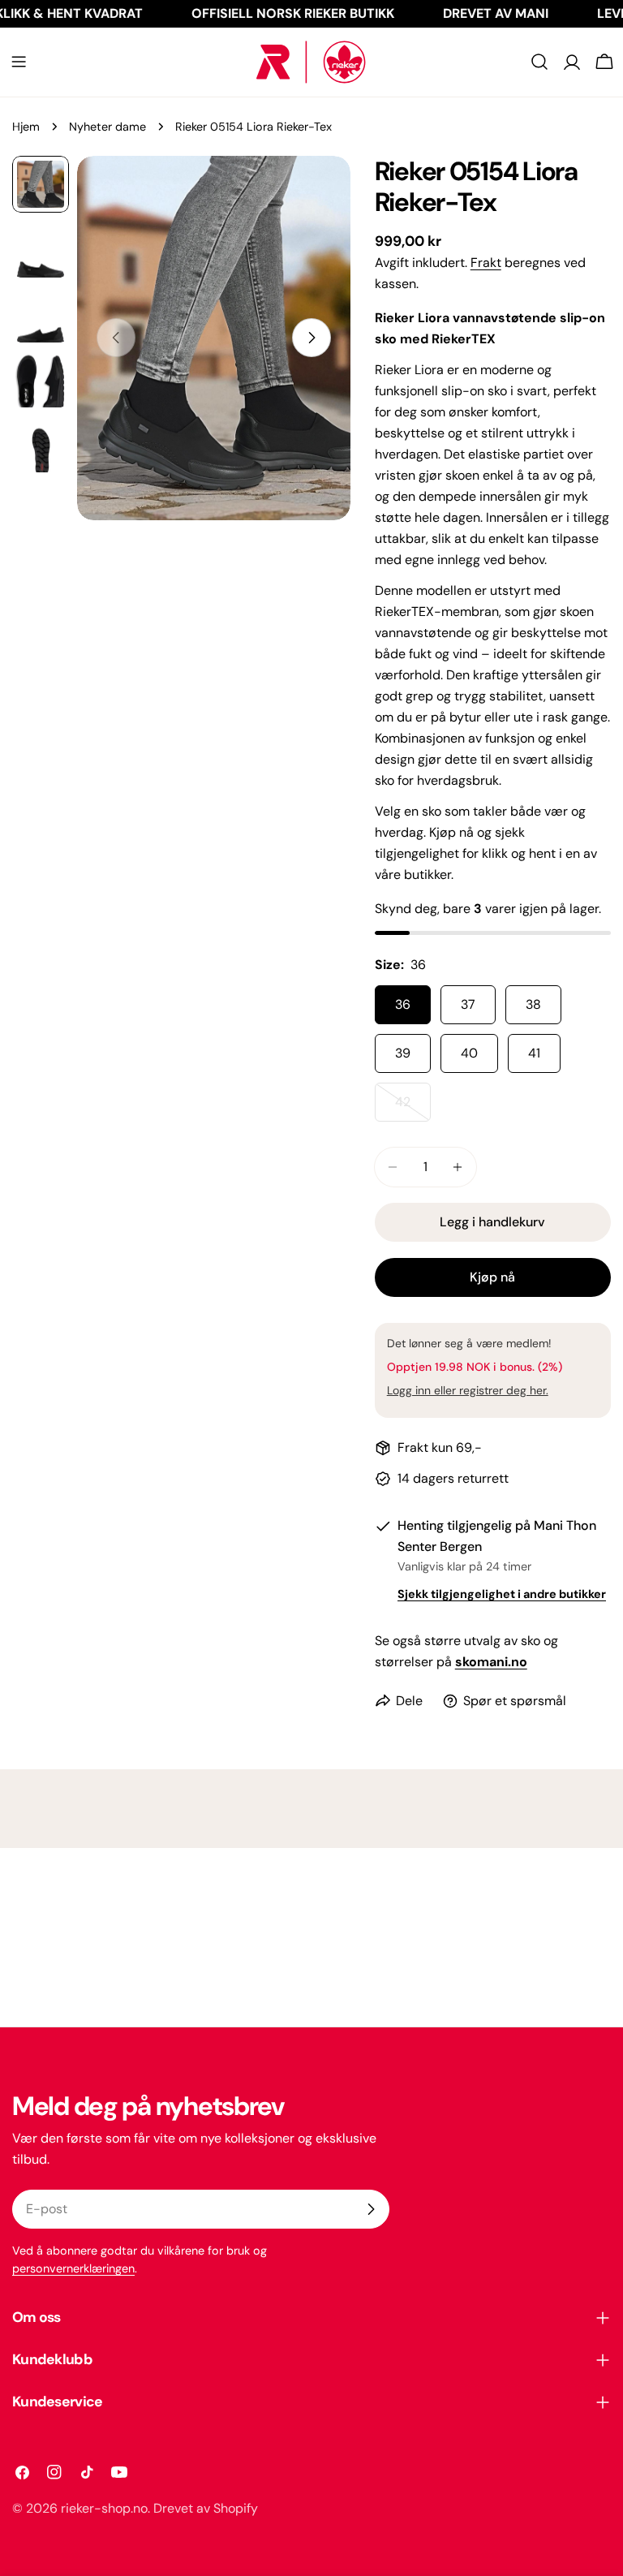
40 (469, 1053)
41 (534, 1053)
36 (403, 1004)
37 (468, 1004)
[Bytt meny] (19, 62)
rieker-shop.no (104, 2508)
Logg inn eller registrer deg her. (468, 1390)
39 (403, 1053)
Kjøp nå (492, 1277)
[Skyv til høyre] (311, 338)
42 (413, 1107)
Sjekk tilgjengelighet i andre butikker (502, 1594)
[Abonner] (371, 2209)
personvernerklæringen (73, 2268)
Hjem (26, 127)
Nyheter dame (107, 127)
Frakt (486, 263)
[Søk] (539, 62)
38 (533, 1004)
